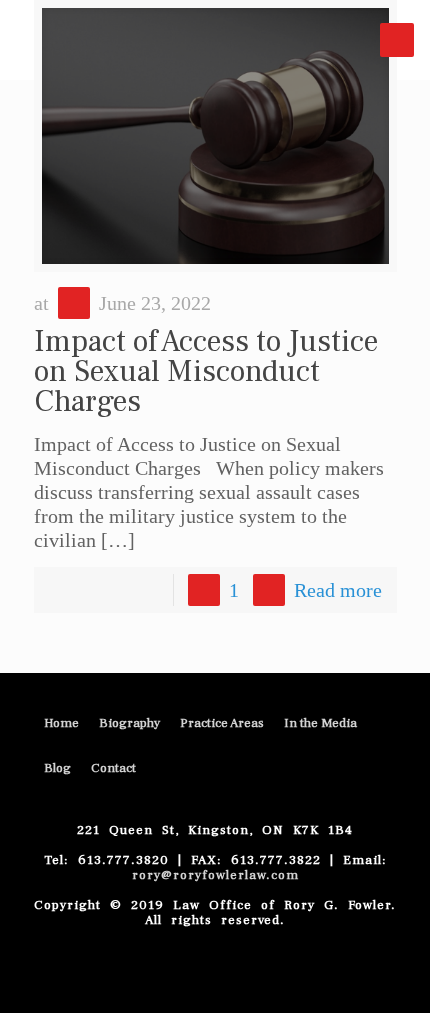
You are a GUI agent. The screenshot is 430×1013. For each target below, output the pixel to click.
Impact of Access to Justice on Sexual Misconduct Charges (206, 371)
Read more (338, 590)
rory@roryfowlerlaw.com (215, 875)
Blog (57, 768)
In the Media (320, 723)
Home (61, 723)
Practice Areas (222, 723)
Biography (129, 723)
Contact (113, 768)
